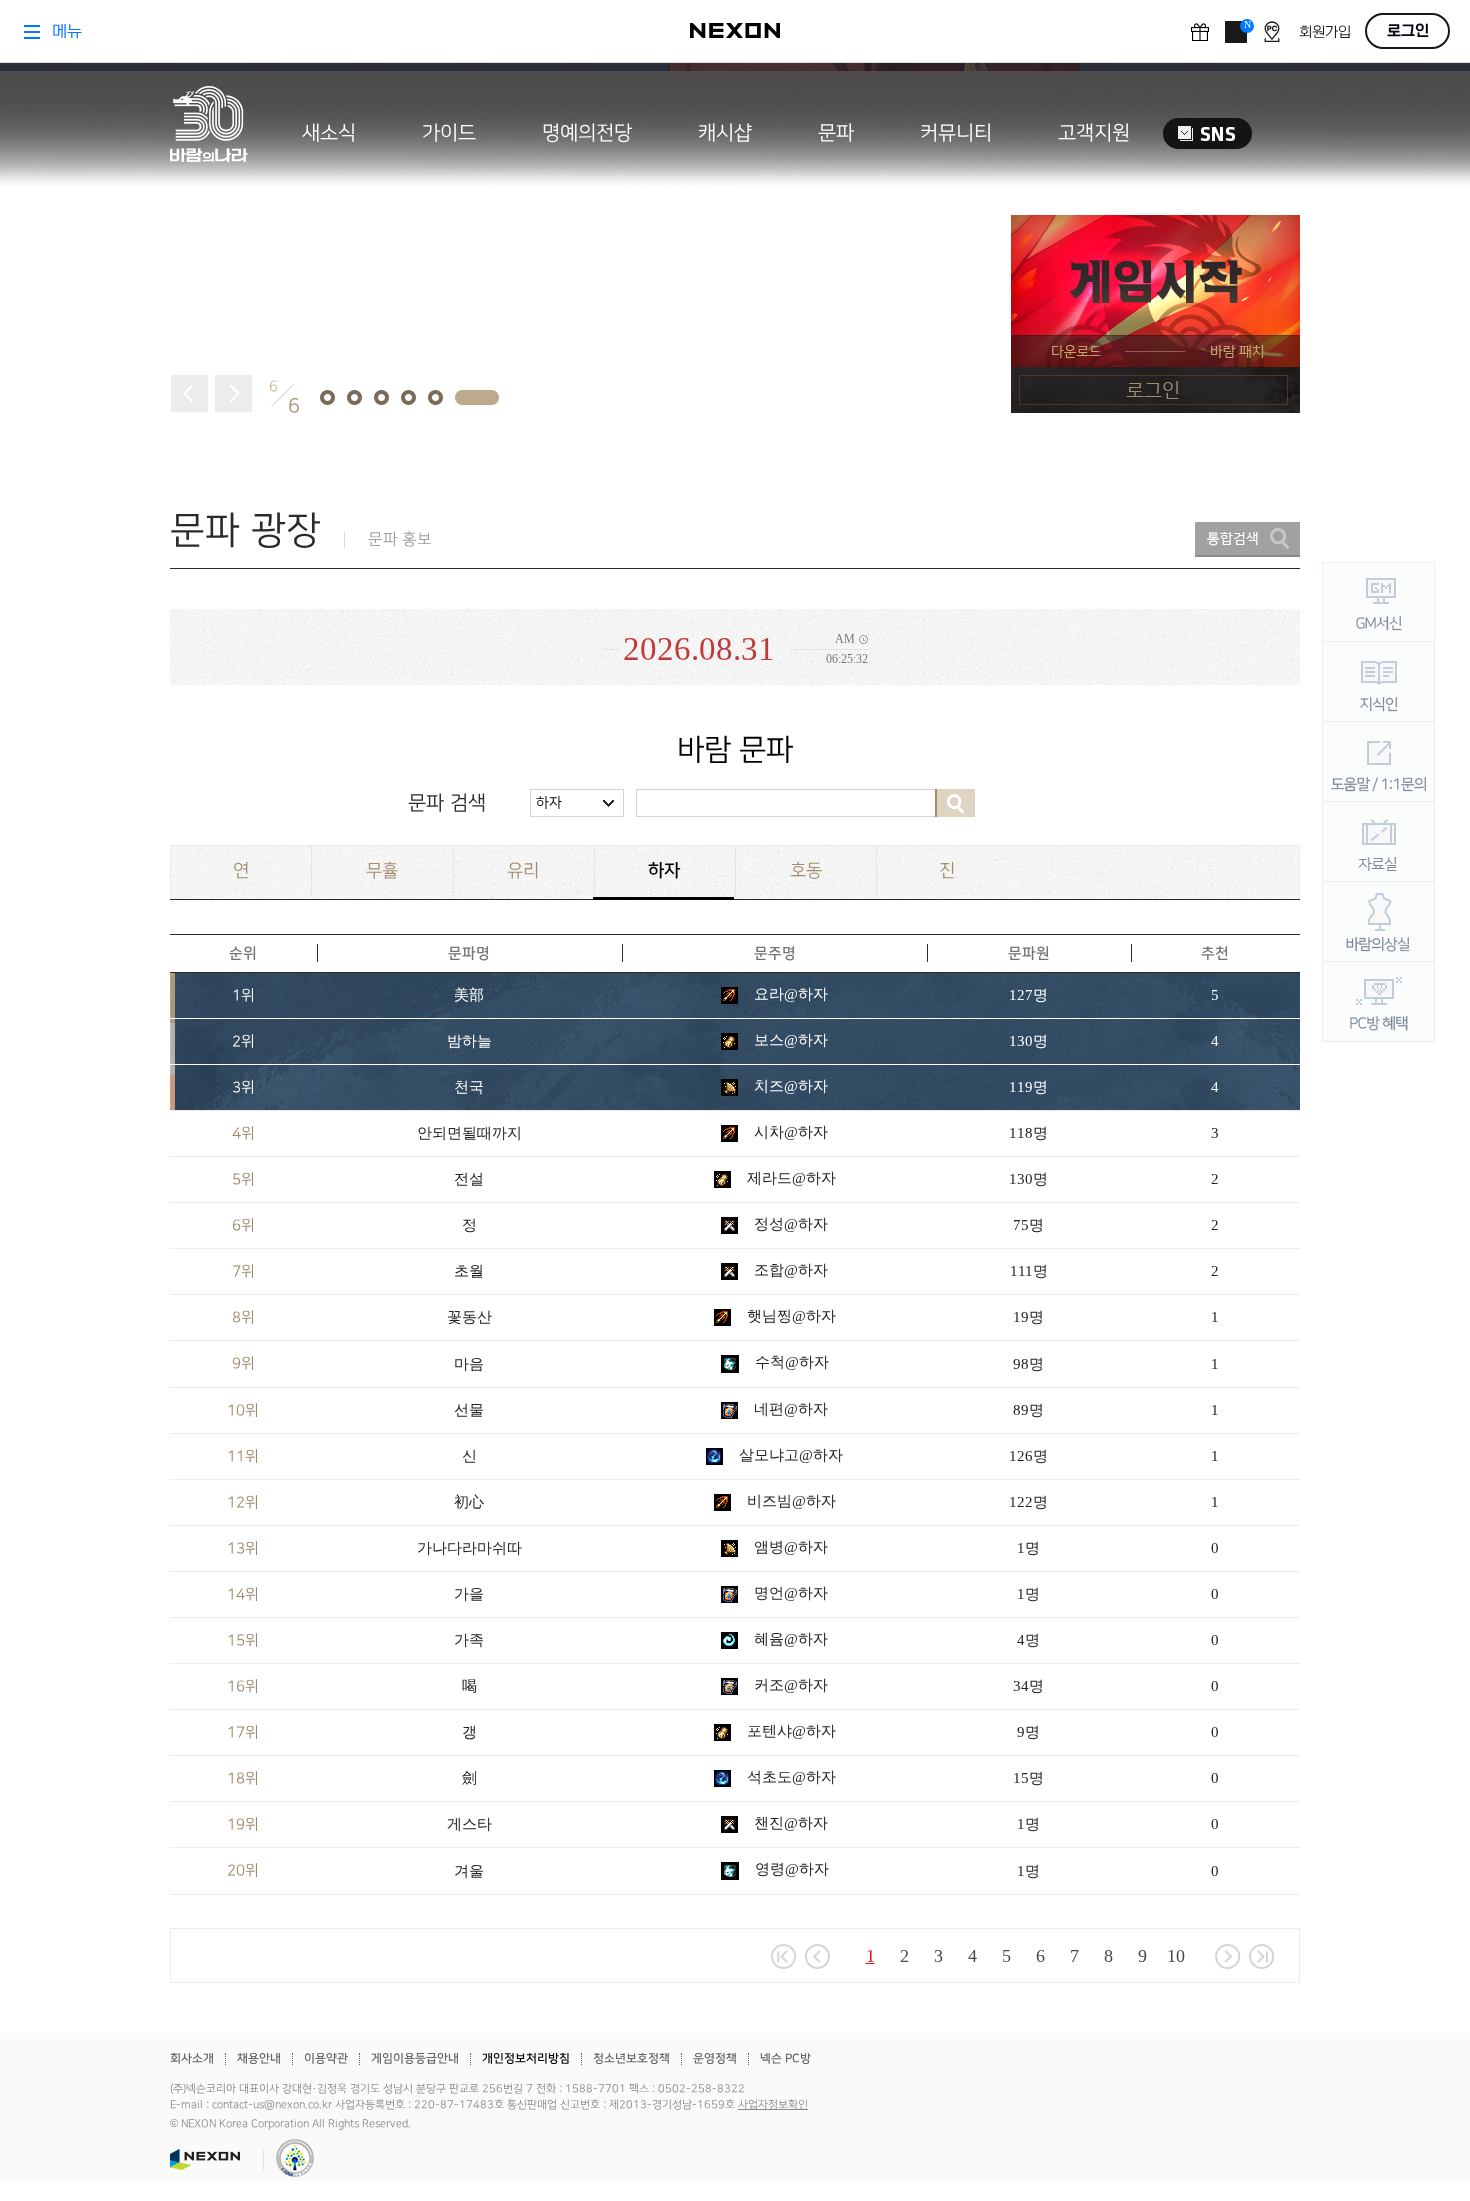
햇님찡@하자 (789, 1316)
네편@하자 (789, 1409)
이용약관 (326, 2058)
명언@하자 (789, 1593)
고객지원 (1094, 133)
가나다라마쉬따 (469, 1548)
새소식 (329, 133)
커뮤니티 (956, 133)
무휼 (382, 870)
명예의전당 (587, 133)
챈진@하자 (789, 1823)
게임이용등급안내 (415, 2058)
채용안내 (259, 2058)
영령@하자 (790, 1869)
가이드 (449, 133)
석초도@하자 (789, 1777)
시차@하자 (789, 1132)
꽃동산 (469, 1317)
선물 (469, 1410)
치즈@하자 (789, 1086)
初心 (469, 1502)
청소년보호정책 (631, 2058)
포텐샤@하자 (789, 1731)
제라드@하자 (789, 1178)
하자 (549, 802)
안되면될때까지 (469, 1133)
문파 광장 (245, 530)
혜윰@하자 (789, 1639)
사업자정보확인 (773, 2105)
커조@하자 (789, 1685)
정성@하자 (789, 1224)
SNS (1207, 133)
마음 (469, 1364)
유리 (523, 870)
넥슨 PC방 (785, 2058)
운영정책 (715, 2058)
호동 (806, 870)
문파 (836, 133)
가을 (469, 1594)
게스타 (469, 1824)
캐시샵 (725, 133)
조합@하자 (789, 1270)
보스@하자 (789, 1040)
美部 (469, 995)
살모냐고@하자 (789, 1455)
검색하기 (955, 803)
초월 (469, 1271)
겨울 (469, 1871)
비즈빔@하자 (789, 1501)
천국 (469, 1087)
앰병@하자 (789, 1547)
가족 (469, 1640)
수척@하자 (790, 1362)
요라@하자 (789, 994)
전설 (469, 1179)
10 (1176, 1956)
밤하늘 (469, 1041)
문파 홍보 (400, 539)
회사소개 (192, 2058)
